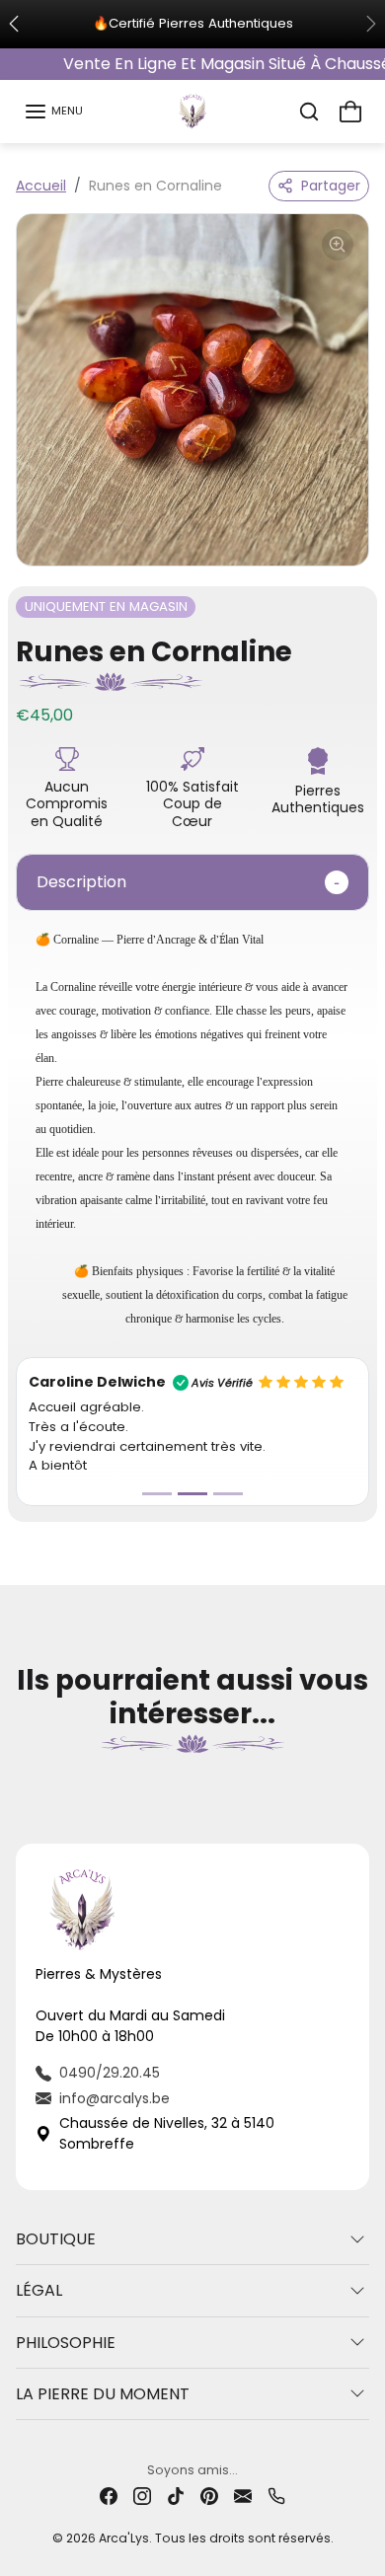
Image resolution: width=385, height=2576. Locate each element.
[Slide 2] (192, 1494)
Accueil (41, 186)
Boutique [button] (56, 2239)
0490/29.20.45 (110, 2073)
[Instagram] (142, 2496)
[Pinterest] (209, 2496)
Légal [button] (39, 2290)
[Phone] (276, 2496)
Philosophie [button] (66, 2343)
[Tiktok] (176, 2496)
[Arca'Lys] (192, 110)
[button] (53, 112)
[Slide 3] (228, 1494)
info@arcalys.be (115, 2098)
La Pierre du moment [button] (103, 2394)
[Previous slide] (24, 1780)
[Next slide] (361, 1780)
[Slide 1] (157, 1494)
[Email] (243, 2496)
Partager (331, 186)
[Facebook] (109, 2496)
